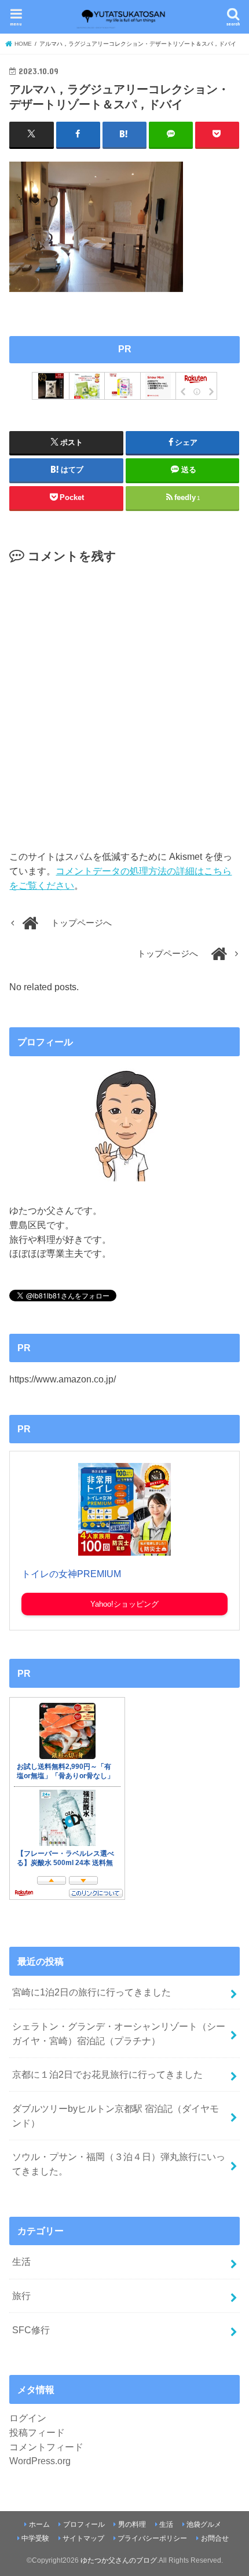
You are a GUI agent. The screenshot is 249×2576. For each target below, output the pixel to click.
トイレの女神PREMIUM (71, 1574)
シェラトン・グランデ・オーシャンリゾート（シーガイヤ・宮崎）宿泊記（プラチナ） (119, 2033)
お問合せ (215, 2538)
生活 (21, 2261)
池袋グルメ (204, 2524)
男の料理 (132, 2524)
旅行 (21, 2296)
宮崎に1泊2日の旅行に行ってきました (91, 1992)
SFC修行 (31, 2330)
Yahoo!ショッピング (124, 1604)
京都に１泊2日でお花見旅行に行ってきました (107, 2074)
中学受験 (35, 2538)
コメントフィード (46, 2447)
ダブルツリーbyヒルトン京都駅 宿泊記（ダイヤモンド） (116, 2116)
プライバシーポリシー (152, 2538)
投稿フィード (37, 2432)
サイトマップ (83, 2538)
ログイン (28, 2418)
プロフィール (84, 2524)
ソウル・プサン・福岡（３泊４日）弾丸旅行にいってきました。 (119, 2164)
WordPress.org (40, 2461)
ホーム (39, 2524)
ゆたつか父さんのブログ (119, 2560)
